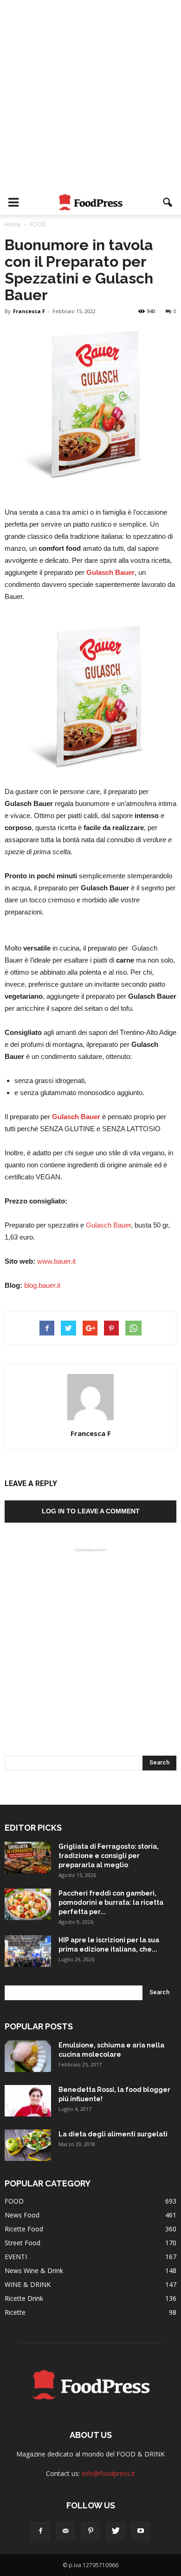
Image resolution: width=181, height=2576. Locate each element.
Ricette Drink (24, 2298)
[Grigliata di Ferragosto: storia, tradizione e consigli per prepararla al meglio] (28, 1858)
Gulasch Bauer (110, 572)
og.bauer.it (45, 1285)
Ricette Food (24, 2229)
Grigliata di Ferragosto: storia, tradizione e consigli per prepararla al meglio (109, 1856)
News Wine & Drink (34, 2271)
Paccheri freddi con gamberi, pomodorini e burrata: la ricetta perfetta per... (111, 1902)
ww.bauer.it (59, 1261)
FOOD (14, 2201)
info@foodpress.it (108, 2473)
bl (27, 1285)
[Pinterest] (90, 2531)
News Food (22, 2215)
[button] (168, 202)
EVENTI (16, 2257)
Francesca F (29, 311)
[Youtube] (141, 2531)
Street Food (23, 2243)
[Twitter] (116, 2531)
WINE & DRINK (28, 2284)
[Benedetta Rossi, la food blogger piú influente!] (28, 2101)
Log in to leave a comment (91, 1511)
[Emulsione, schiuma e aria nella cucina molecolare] (28, 2056)
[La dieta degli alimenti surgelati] (28, 2145)
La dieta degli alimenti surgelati (113, 2134)
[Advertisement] (90, 95)
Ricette (15, 2312)
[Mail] (65, 2531)
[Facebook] (40, 2531)
